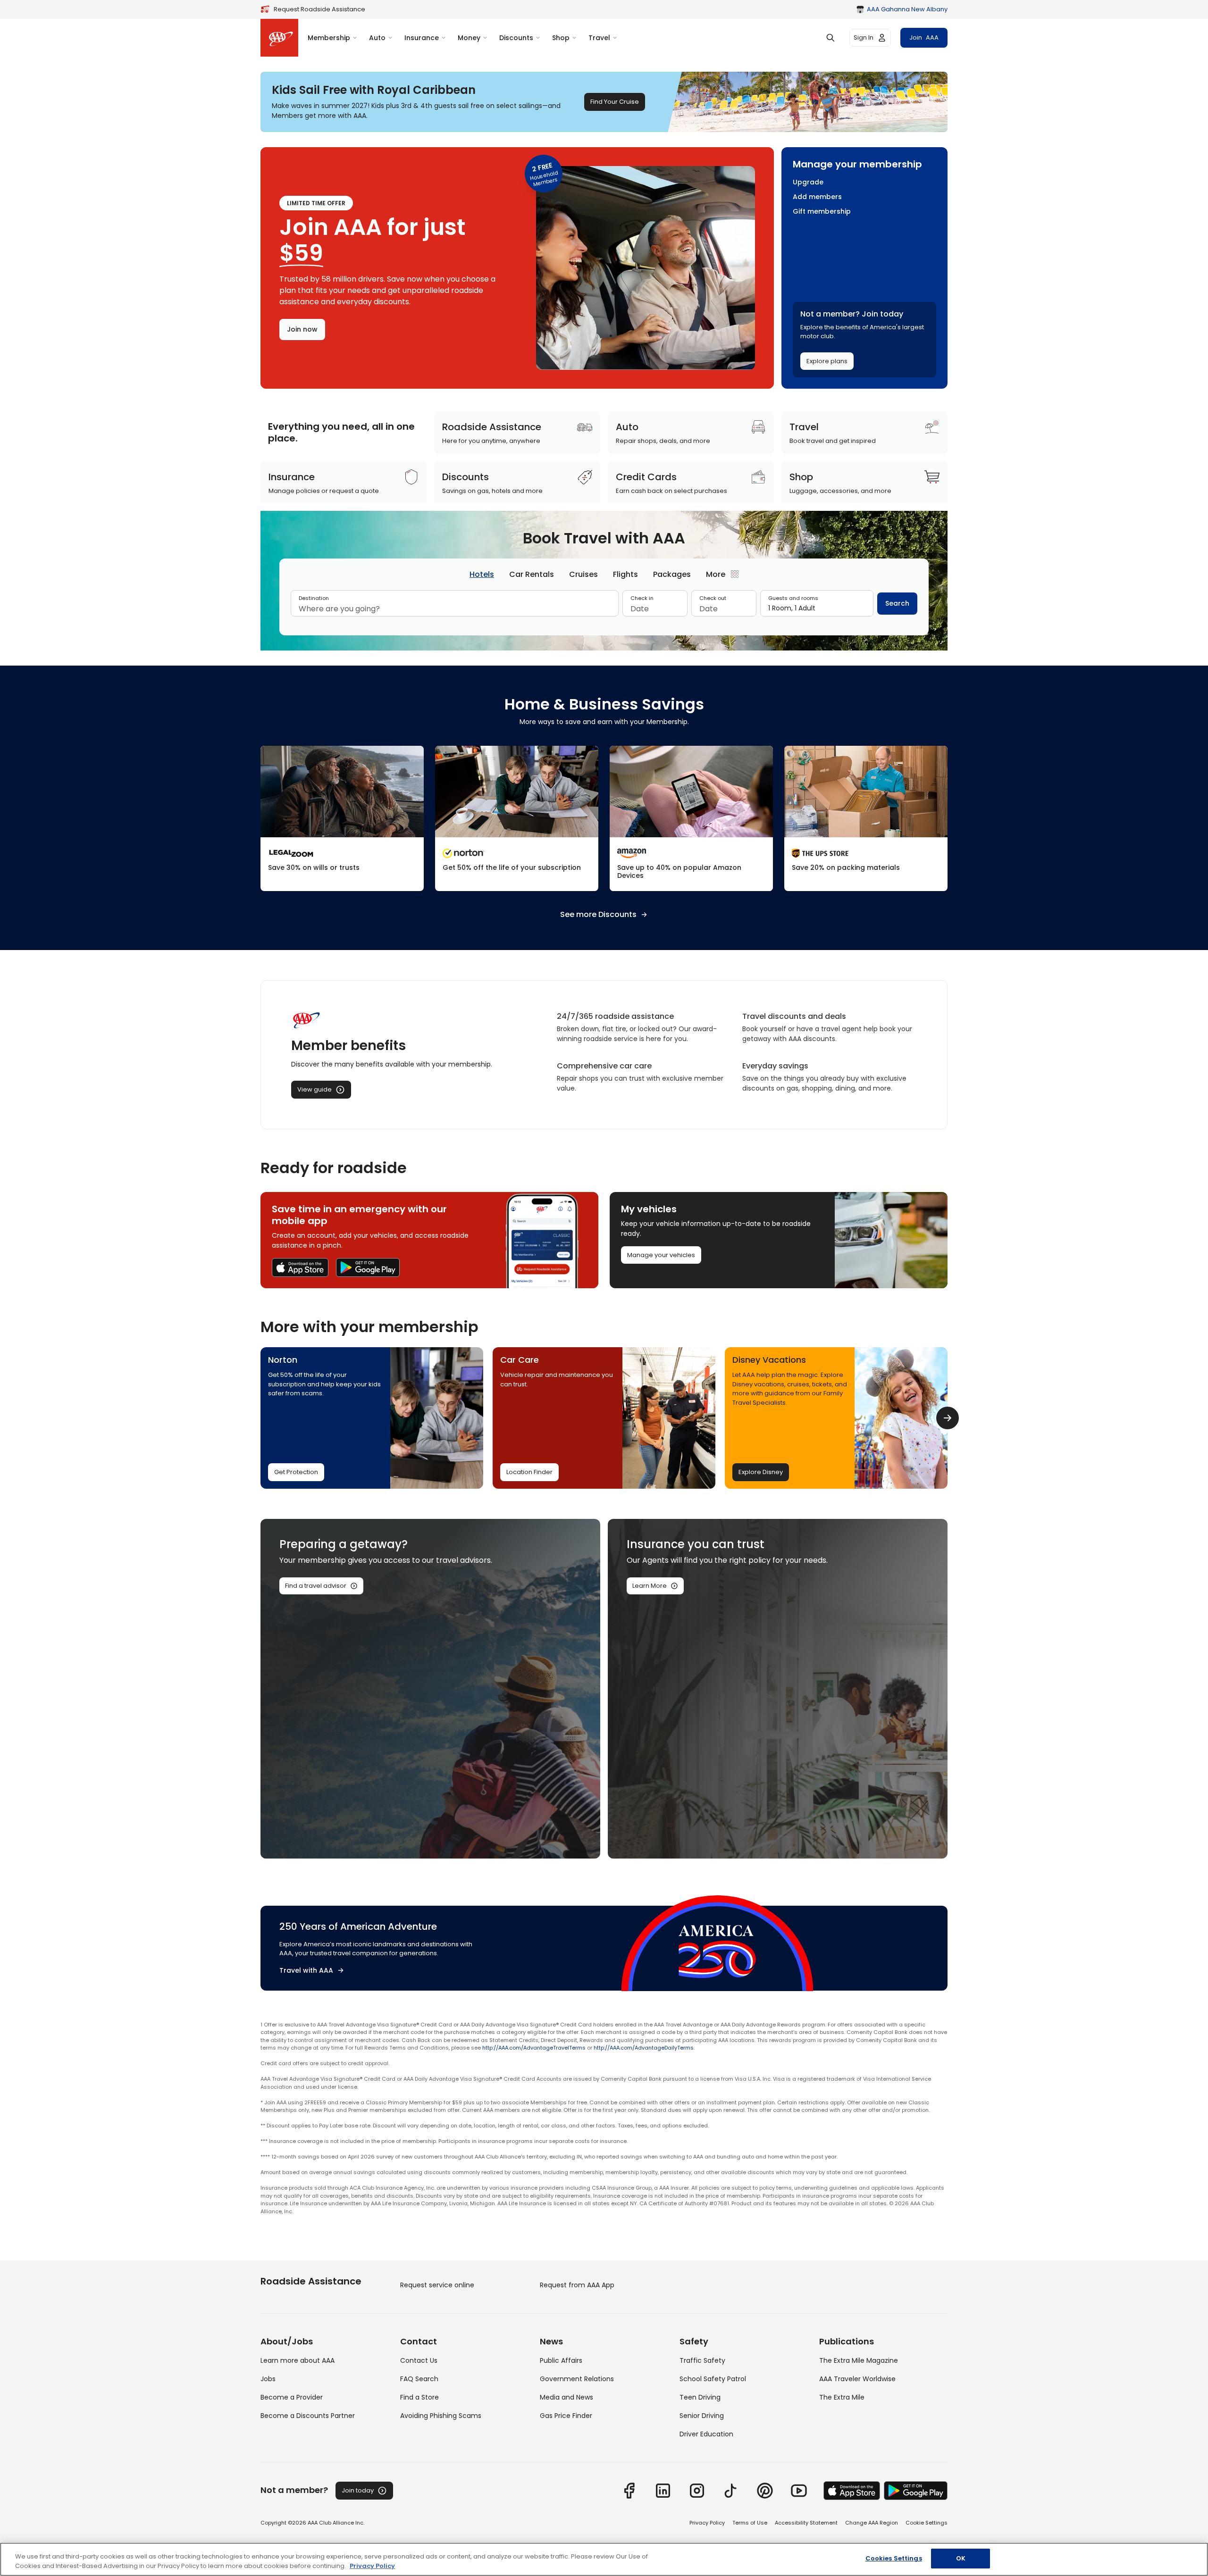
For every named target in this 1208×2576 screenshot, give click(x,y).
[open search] (830, 38)
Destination (314, 598)
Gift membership (822, 212)
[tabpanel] (604, 607)
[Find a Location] (866, 818)
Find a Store (419, 2397)
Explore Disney (761, 1472)
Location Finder (529, 1472)
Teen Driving (700, 2397)
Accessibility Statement (806, 2523)
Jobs (268, 2379)
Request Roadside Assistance (319, 9)
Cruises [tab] (583, 574)
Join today (358, 2490)
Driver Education (706, 2434)
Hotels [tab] (482, 574)
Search (897, 603)
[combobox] (455, 609)
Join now (302, 329)
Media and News (566, 2397)
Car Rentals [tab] (532, 574)
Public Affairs (561, 2360)
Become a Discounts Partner (308, 2416)
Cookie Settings (927, 2523)
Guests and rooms (793, 598)
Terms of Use (750, 2523)
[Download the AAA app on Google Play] (368, 1267)
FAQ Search (419, 2379)
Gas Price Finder (566, 2416)
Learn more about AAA (298, 2360)
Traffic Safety (702, 2360)
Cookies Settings (894, 2558)
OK (961, 2558)
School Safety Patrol (713, 2379)
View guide (315, 1089)
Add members (817, 197)
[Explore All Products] (691, 818)
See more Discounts (598, 915)
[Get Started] (342, 818)
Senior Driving (702, 2416)
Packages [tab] (672, 574)
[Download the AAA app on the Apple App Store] (300, 1267)
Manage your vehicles (661, 1255)
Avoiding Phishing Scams (441, 2416)
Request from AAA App (577, 2285)
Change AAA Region (872, 2523)
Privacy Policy (707, 2523)
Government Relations (577, 2379)
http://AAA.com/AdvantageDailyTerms (644, 2048)
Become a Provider (292, 2397)
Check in (642, 598)
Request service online (437, 2285)
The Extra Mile (842, 2397)
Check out (713, 598)
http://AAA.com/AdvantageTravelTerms (534, 2048)
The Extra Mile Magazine (859, 2360)
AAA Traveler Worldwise (857, 2379)
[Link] (629, 2491)
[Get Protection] (517, 818)
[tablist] (604, 574)
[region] (604, 2559)
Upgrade (808, 182)
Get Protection (296, 1472)
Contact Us (419, 2360)
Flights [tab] (625, 574)
